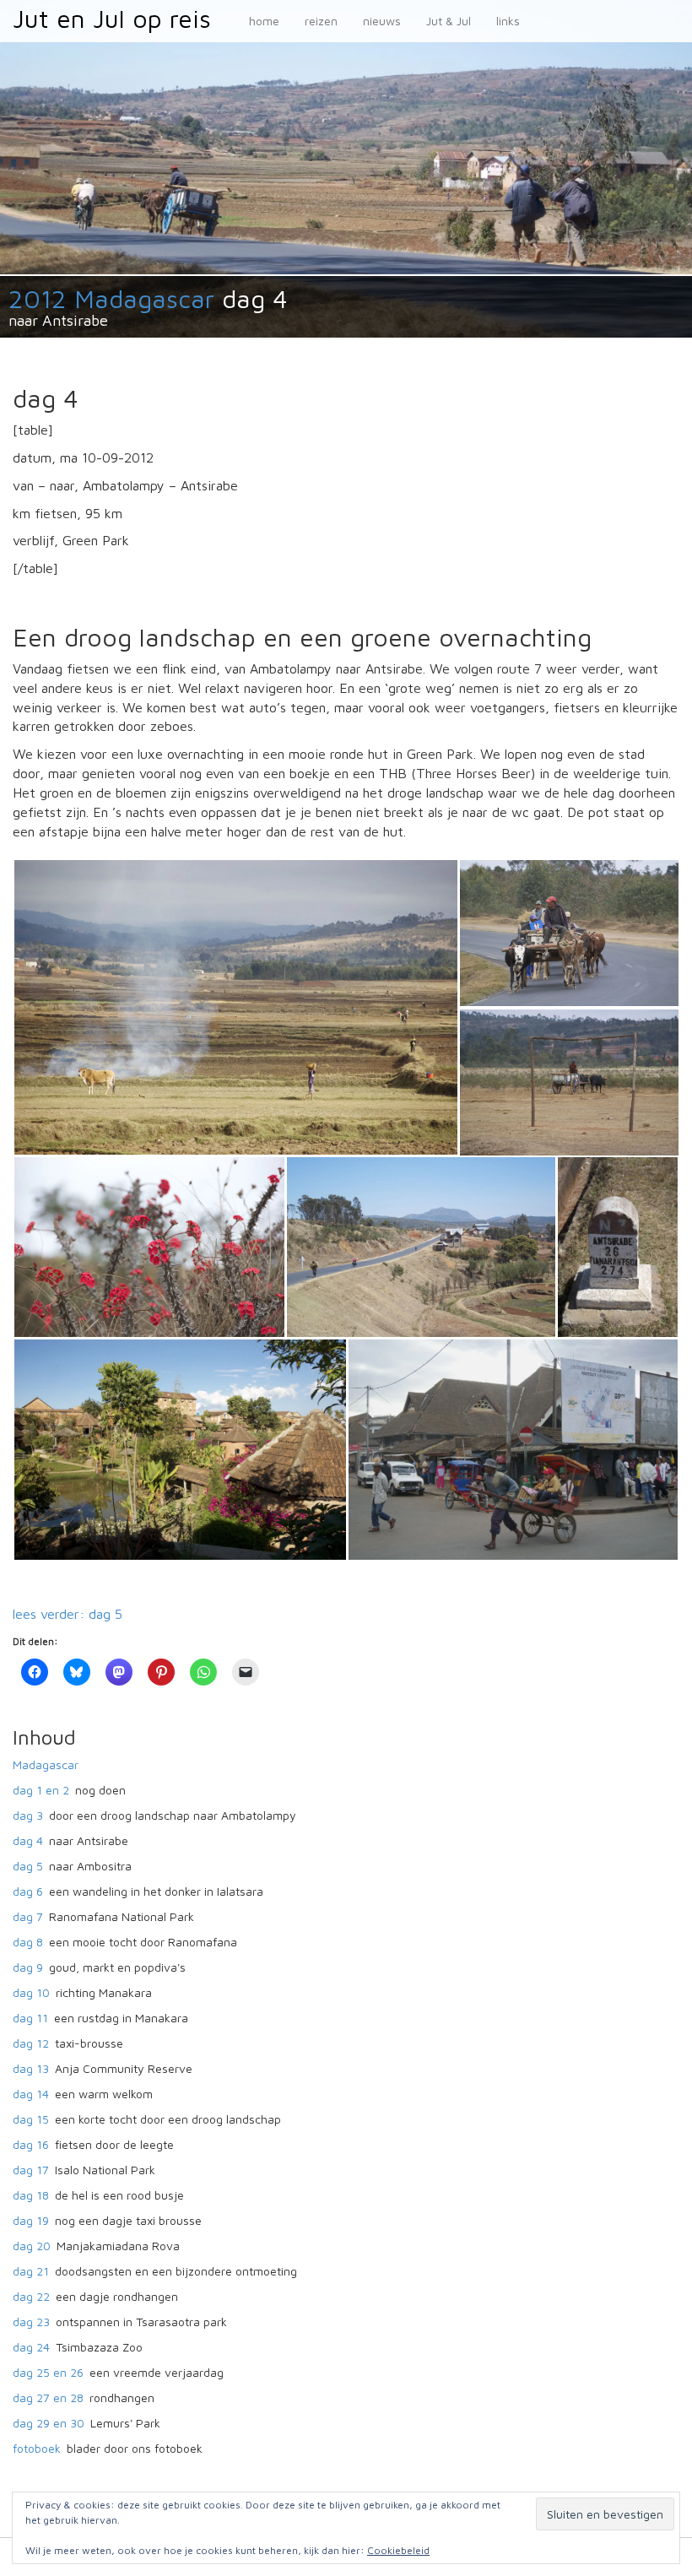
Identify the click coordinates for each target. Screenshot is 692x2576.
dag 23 (31, 2322)
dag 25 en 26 (48, 2372)
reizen (321, 21)
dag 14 (31, 2094)
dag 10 (31, 1992)
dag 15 (31, 2119)
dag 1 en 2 (41, 1790)
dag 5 (28, 1866)
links (508, 21)
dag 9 (28, 1967)
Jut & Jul (449, 21)
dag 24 (31, 2347)
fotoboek (37, 2448)
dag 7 (28, 1916)
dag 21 (31, 2271)
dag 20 (32, 2246)
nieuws (382, 21)
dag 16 (31, 2144)
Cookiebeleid (398, 2550)
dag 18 (31, 2195)
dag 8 (28, 1942)
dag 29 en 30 (49, 2423)
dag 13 (31, 2068)
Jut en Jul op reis (112, 18)
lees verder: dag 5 (68, 1614)
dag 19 (31, 2220)
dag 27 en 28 (48, 2397)
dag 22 (31, 2296)
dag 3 (28, 1815)
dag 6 (28, 1891)
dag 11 (30, 2018)
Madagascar (46, 1764)
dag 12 (31, 2043)
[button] (235, 1007)
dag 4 (28, 1840)
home (264, 21)
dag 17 (31, 2170)
